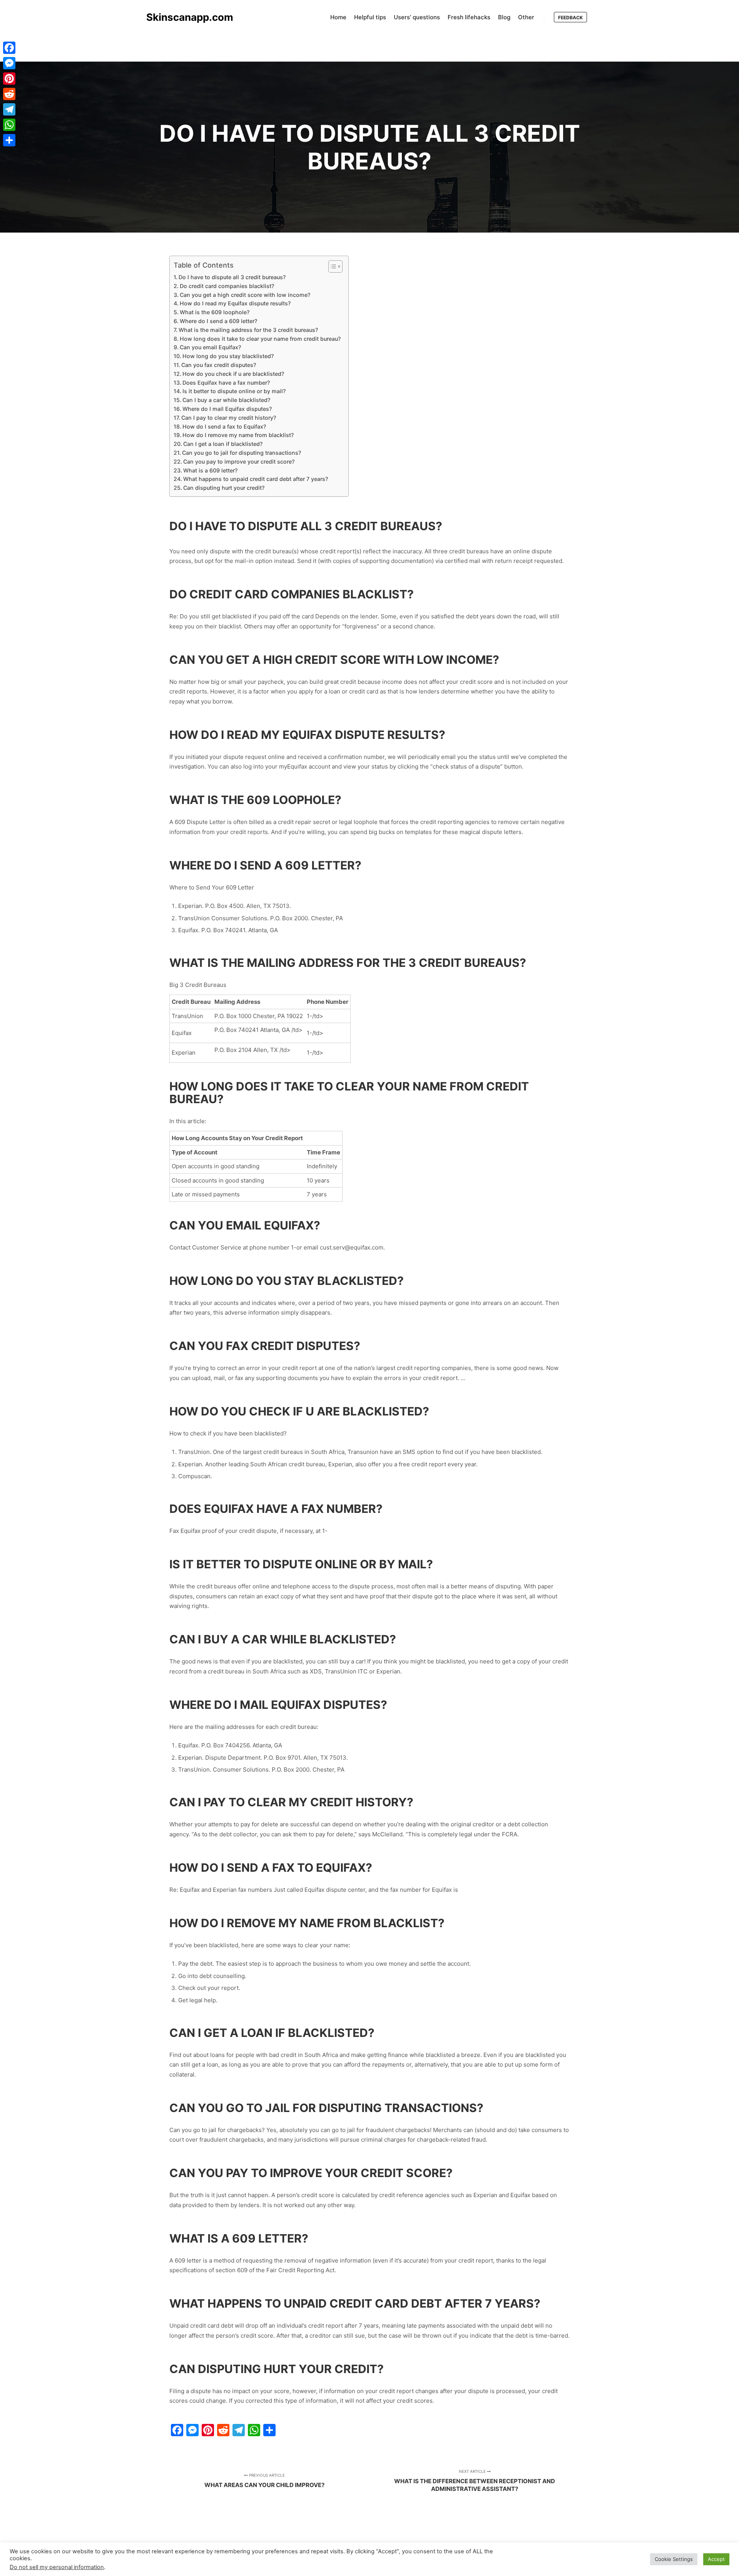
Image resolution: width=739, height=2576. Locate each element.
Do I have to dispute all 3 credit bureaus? (232, 277)
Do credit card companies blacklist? (227, 286)
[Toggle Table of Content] (332, 266)
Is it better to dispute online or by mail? (234, 391)
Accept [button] (716, 2559)
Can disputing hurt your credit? (224, 488)
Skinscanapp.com (185, 17)
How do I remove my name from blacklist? (238, 435)
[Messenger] (9, 63)
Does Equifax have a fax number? (226, 383)
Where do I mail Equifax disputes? (227, 409)
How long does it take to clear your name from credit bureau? (260, 339)
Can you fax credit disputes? (219, 365)
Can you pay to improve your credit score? (239, 461)
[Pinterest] (9, 79)
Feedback (570, 18)
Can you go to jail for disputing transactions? (242, 453)
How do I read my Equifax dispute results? (235, 303)
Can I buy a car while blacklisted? (226, 400)
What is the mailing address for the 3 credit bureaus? (248, 330)
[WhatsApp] (9, 125)
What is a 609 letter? (210, 470)
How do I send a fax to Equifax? (224, 426)
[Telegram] (9, 109)
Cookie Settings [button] (674, 2559)
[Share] (9, 140)
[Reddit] (9, 94)
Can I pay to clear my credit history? (229, 418)
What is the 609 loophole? (215, 312)
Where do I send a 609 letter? (218, 321)
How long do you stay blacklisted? (228, 356)
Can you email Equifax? (210, 347)
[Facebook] (9, 48)
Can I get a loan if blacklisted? (223, 444)
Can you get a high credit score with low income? (245, 295)
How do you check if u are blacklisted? (233, 374)
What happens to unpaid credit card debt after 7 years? (256, 479)
